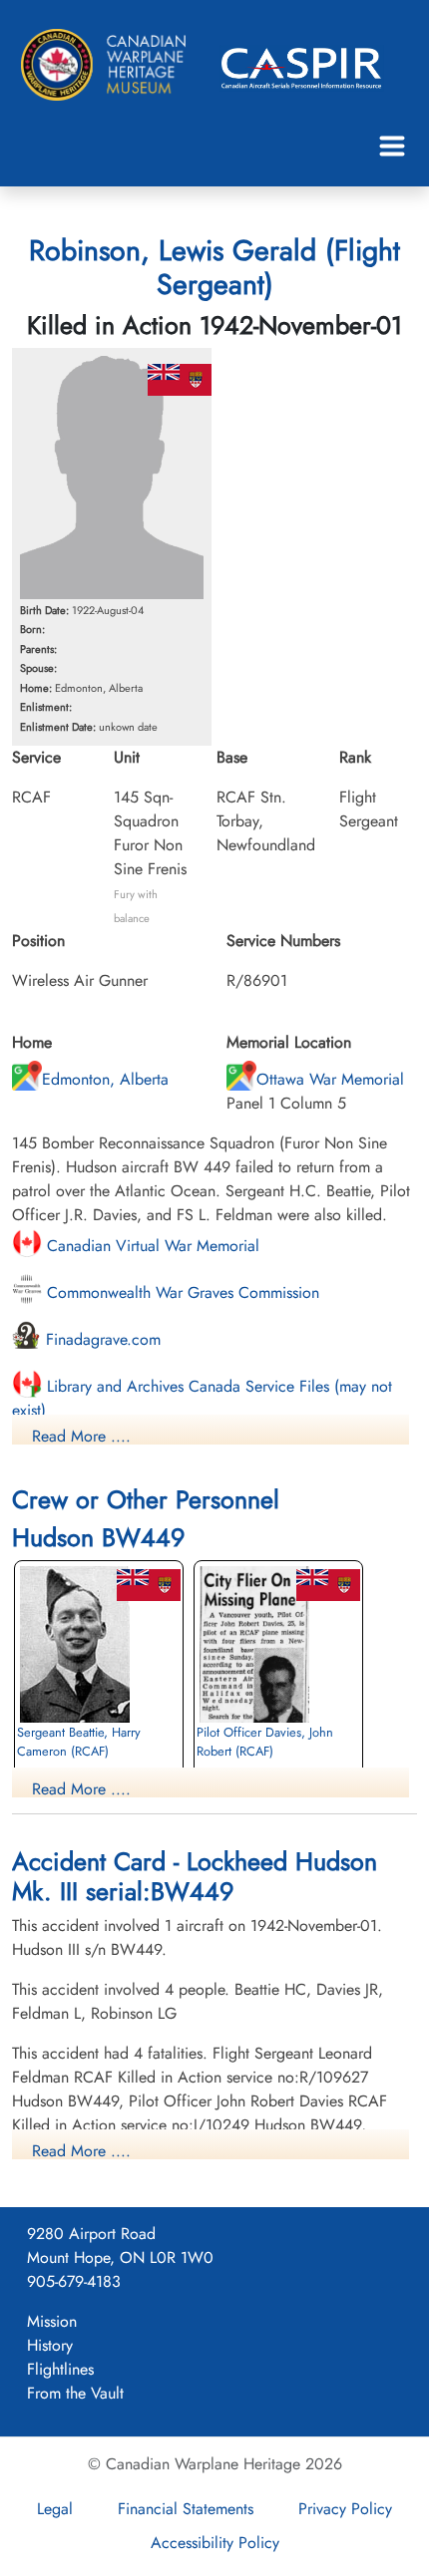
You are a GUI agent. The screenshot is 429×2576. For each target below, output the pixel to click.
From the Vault (75, 2393)
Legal (55, 2509)
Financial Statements (186, 2509)
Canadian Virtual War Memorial (151, 1246)
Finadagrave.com (101, 1339)
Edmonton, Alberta (105, 1079)
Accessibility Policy (215, 2543)
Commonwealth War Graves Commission (181, 1292)
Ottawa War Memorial (330, 1079)
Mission (52, 2321)
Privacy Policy (345, 2509)
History (50, 2345)
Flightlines (60, 2369)
